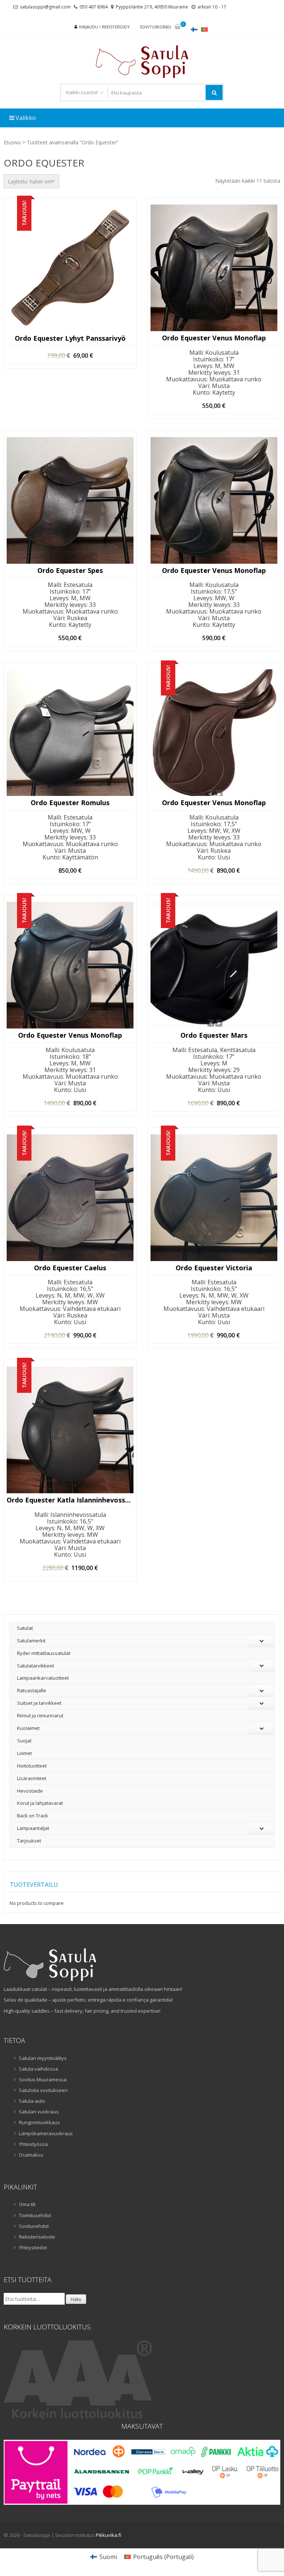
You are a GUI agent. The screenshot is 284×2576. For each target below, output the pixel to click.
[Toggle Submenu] (261, 1641)
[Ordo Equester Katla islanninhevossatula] (70, 1430)
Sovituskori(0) (155, 27)
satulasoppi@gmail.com (45, 7)
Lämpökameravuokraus (46, 2133)
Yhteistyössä (33, 2144)
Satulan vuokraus (39, 2112)
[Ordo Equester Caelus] (70, 1198)
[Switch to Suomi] (194, 29)
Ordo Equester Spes (70, 571)
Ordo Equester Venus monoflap (214, 338)
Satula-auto (32, 2101)
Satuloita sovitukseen (43, 2090)
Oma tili (27, 2204)
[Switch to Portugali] (204, 29)
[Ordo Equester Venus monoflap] (214, 268)
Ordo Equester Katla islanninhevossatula (70, 1500)
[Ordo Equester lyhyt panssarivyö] (70, 268)
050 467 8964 (94, 7)
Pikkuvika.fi (109, 2535)
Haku (76, 2299)
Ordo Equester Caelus (70, 1268)
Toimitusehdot (35, 2215)
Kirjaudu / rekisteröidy (104, 27)
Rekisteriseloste (37, 2237)
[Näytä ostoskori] (177, 27)
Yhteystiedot (33, 2247)
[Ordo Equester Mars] (214, 965)
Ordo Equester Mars (214, 1035)
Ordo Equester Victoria (214, 1268)
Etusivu (12, 142)
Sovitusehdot (34, 2226)
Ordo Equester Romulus (70, 803)
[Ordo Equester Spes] (70, 500)
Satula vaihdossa (38, 2069)
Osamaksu (31, 2155)
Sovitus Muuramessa (43, 2079)
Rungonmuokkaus (39, 2122)
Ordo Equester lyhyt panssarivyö (70, 339)
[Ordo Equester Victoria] (214, 1198)
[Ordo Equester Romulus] (70, 733)
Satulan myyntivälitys (43, 2058)
